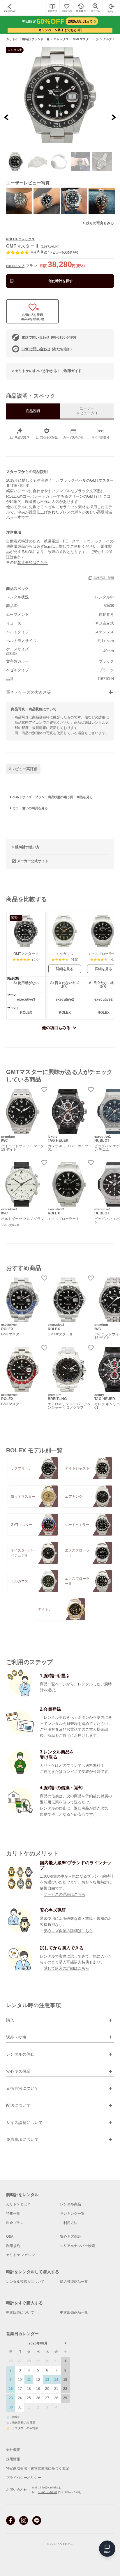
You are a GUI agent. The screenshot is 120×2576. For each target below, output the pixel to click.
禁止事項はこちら (33, 562)
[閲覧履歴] (81, 8)
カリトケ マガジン (21, 2255)
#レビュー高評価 (23, 769)
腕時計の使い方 (27, 847)
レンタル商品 (70, 2204)
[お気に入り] (67, 8)
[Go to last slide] (7, 117)
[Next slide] (113, 117)
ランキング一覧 (72, 2214)
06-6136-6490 (47, 2492)
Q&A (10, 2237)
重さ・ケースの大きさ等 (29, 692)
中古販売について (20, 2312)
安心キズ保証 (70, 2237)
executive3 (15, 266)
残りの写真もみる (100, 223)
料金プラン (15, 2223)
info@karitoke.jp (50, 2487)
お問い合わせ (17, 2490)
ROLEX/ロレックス (20, 239)
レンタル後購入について (25, 2282)
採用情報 (13, 2459)
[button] (16, 162)
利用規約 (13, 2246)
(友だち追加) (47, 349)
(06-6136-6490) (49, 337)
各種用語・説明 (104, 578)
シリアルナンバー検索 (77, 2246)
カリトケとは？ (18, 2204)
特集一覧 (13, 2214)
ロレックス (61, 39)
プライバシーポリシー (24, 2478)
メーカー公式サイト (33, 861)
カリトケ (12, 39)
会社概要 (13, 2450)
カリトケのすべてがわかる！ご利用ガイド (48, 371)
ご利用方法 (69, 2223)
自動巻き (106, 614)
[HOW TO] (52, 8)
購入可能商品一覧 (74, 2282)
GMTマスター (82, 39)
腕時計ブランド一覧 (36, 39)
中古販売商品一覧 (74, 2312)
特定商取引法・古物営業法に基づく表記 (38, 2468)
